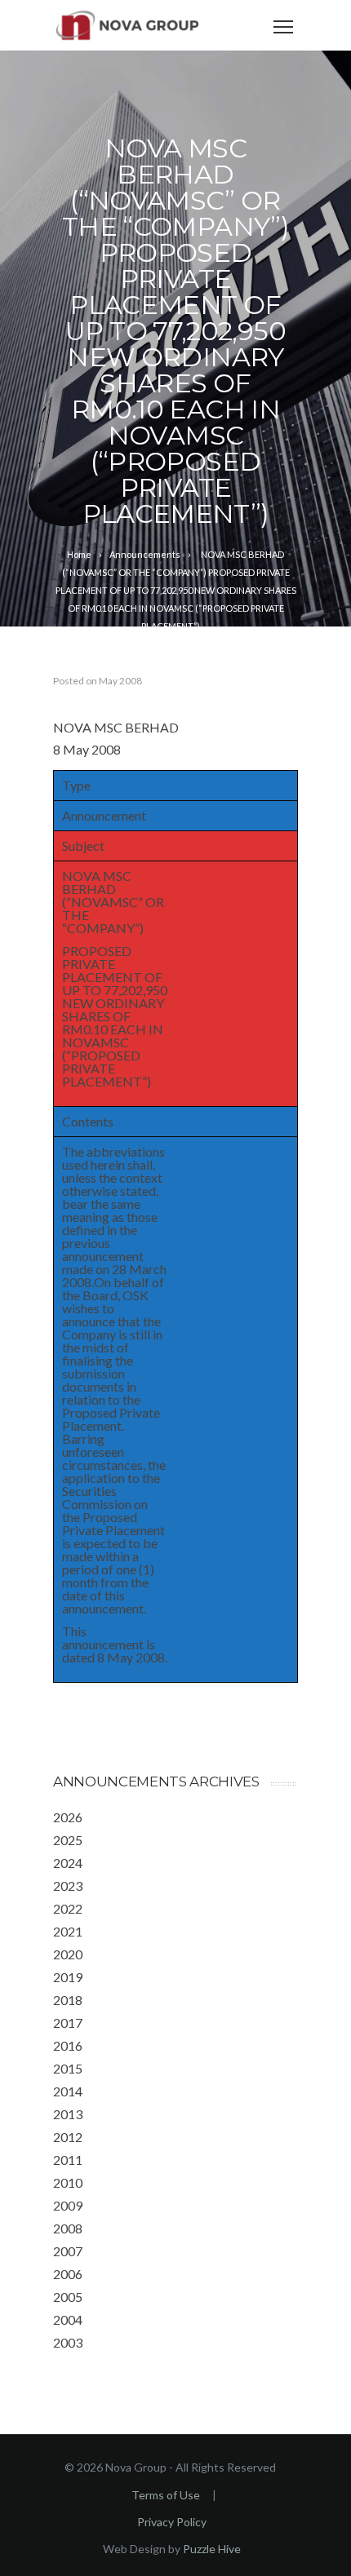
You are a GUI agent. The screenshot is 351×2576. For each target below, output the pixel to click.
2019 (68, 1977)
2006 (68, 2274)
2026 (68, 1817)
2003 (68, 2342)
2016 (68, 2045)
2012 (68, 2137)
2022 (68, 1908)
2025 (68, 1840)
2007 (68, 2251)
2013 (68, 2114)
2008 (68, 2228)
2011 (68, 2160)
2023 (68, 1886)
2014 (68, 2091)
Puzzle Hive (212, 2549)
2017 (68, 2023)
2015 (68, 2068)
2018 (68, 2000)
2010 (68, 2182)
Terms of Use (166, 2495)
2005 (68, 2297)
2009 (68, 2205)
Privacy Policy (172, 2522)
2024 (68, 1863)
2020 (68, 1954)
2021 (68, 1931)
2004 (68, 2319)
